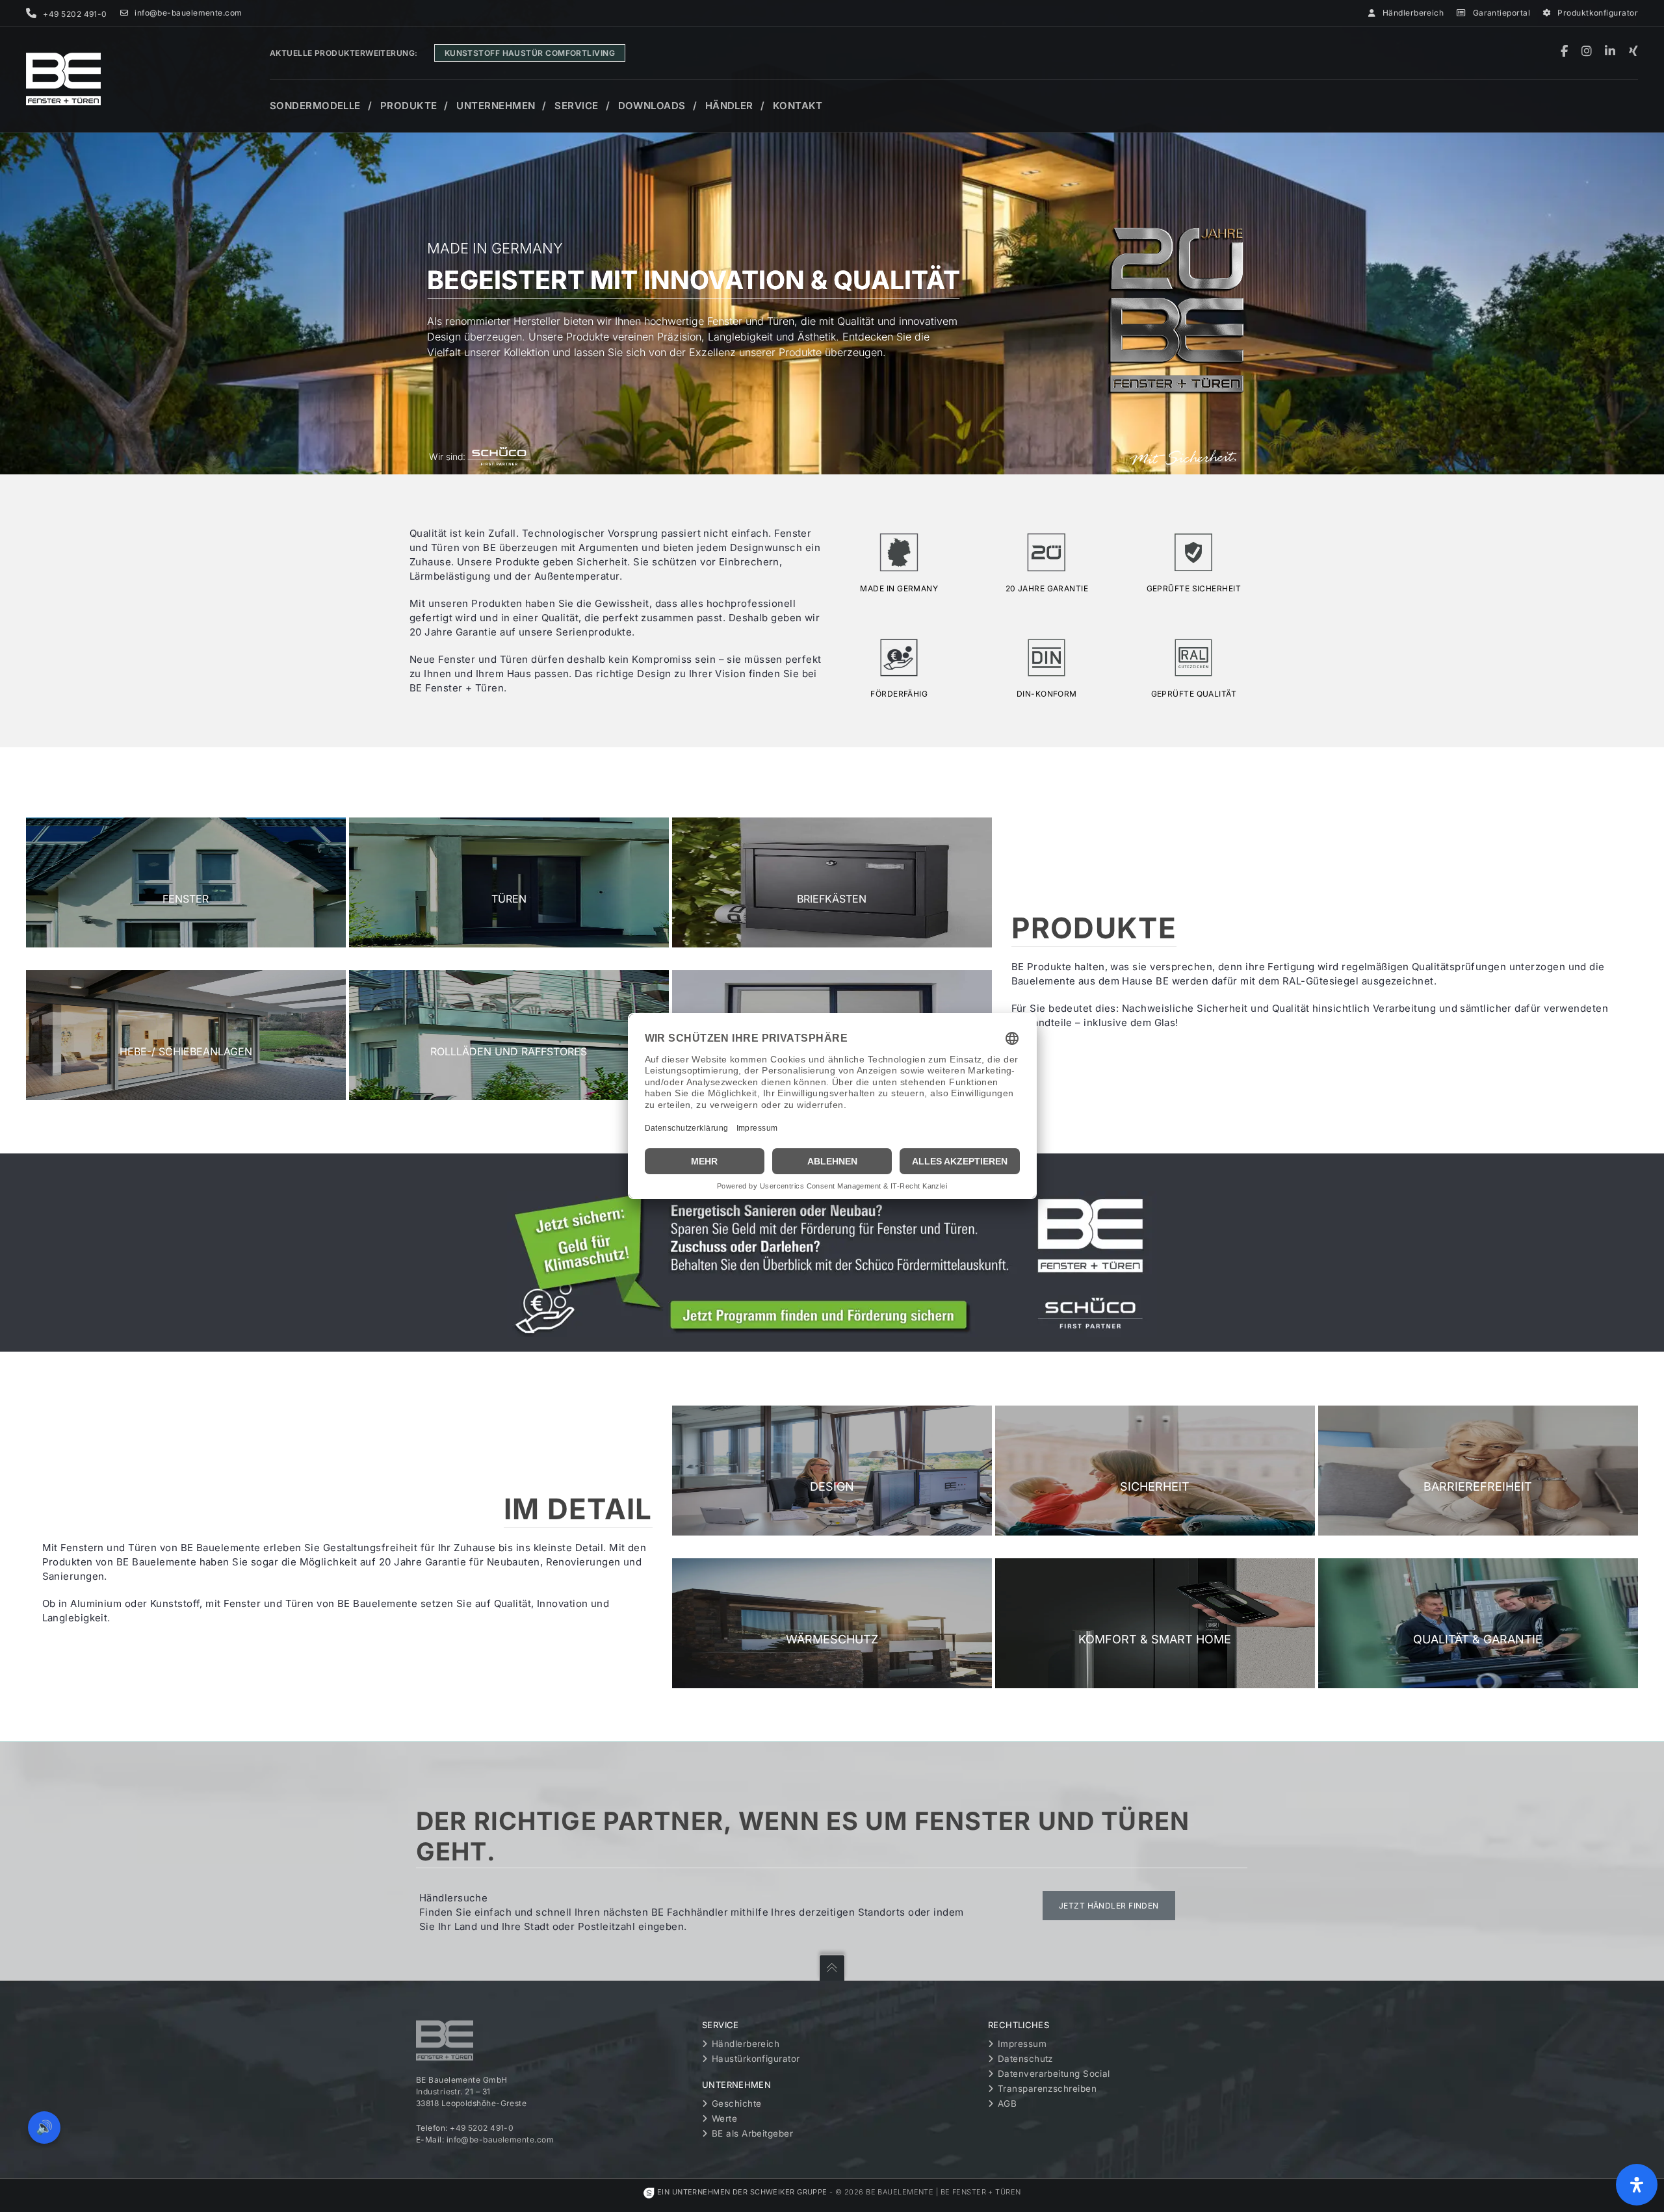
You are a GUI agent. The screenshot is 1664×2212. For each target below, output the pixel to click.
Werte (724, 2118)
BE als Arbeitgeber (752, 2133)
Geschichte (737, 2103)
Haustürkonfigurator (756, 2059)
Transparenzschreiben (1047, 2089)
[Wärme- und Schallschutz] (832, 1623)
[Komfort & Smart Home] (1155, 1623)
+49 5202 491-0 (482, 2128)
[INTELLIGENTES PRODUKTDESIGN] (832, 1471)
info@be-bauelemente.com (188, 13)
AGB (1007, 2103)
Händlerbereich (1413, 13)
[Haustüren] (509, 882)
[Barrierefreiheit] (1478, 1471)
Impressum (1022, 2044)
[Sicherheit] (1155, 1471)
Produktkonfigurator (1598, 13)
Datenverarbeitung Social (1054, 2074)
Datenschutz (1025, 2059)
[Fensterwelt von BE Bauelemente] (186, 882)
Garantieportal (1501, 13)
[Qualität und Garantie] (1478, 1623)
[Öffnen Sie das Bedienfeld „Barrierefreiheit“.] (1637, 2185)
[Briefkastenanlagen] (832, 882)
